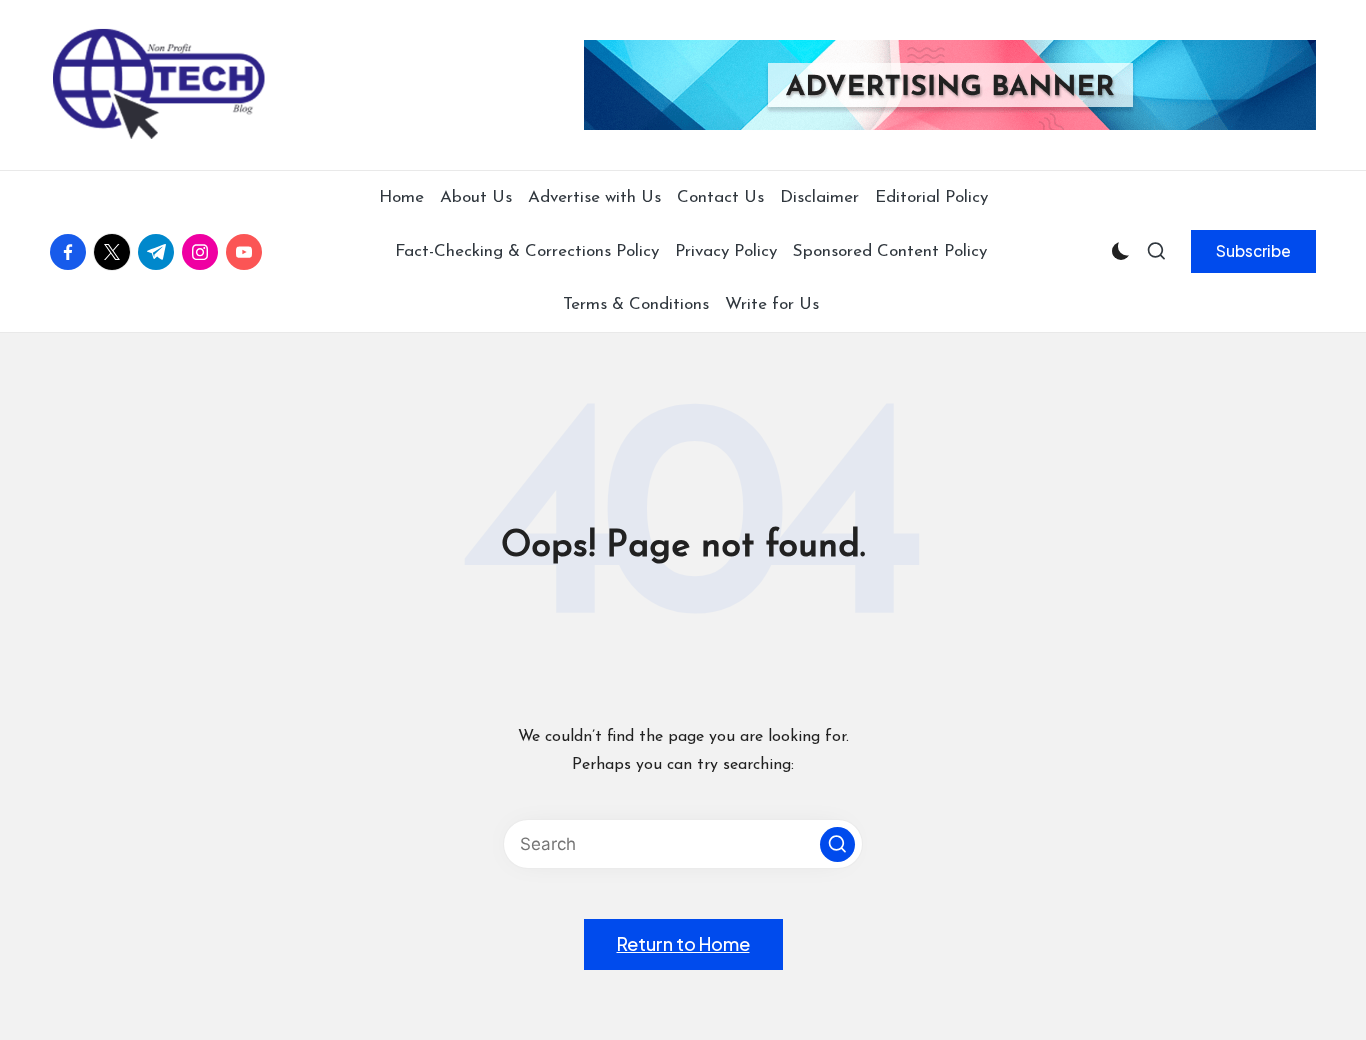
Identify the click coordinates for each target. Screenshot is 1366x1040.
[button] (1253, 251)
